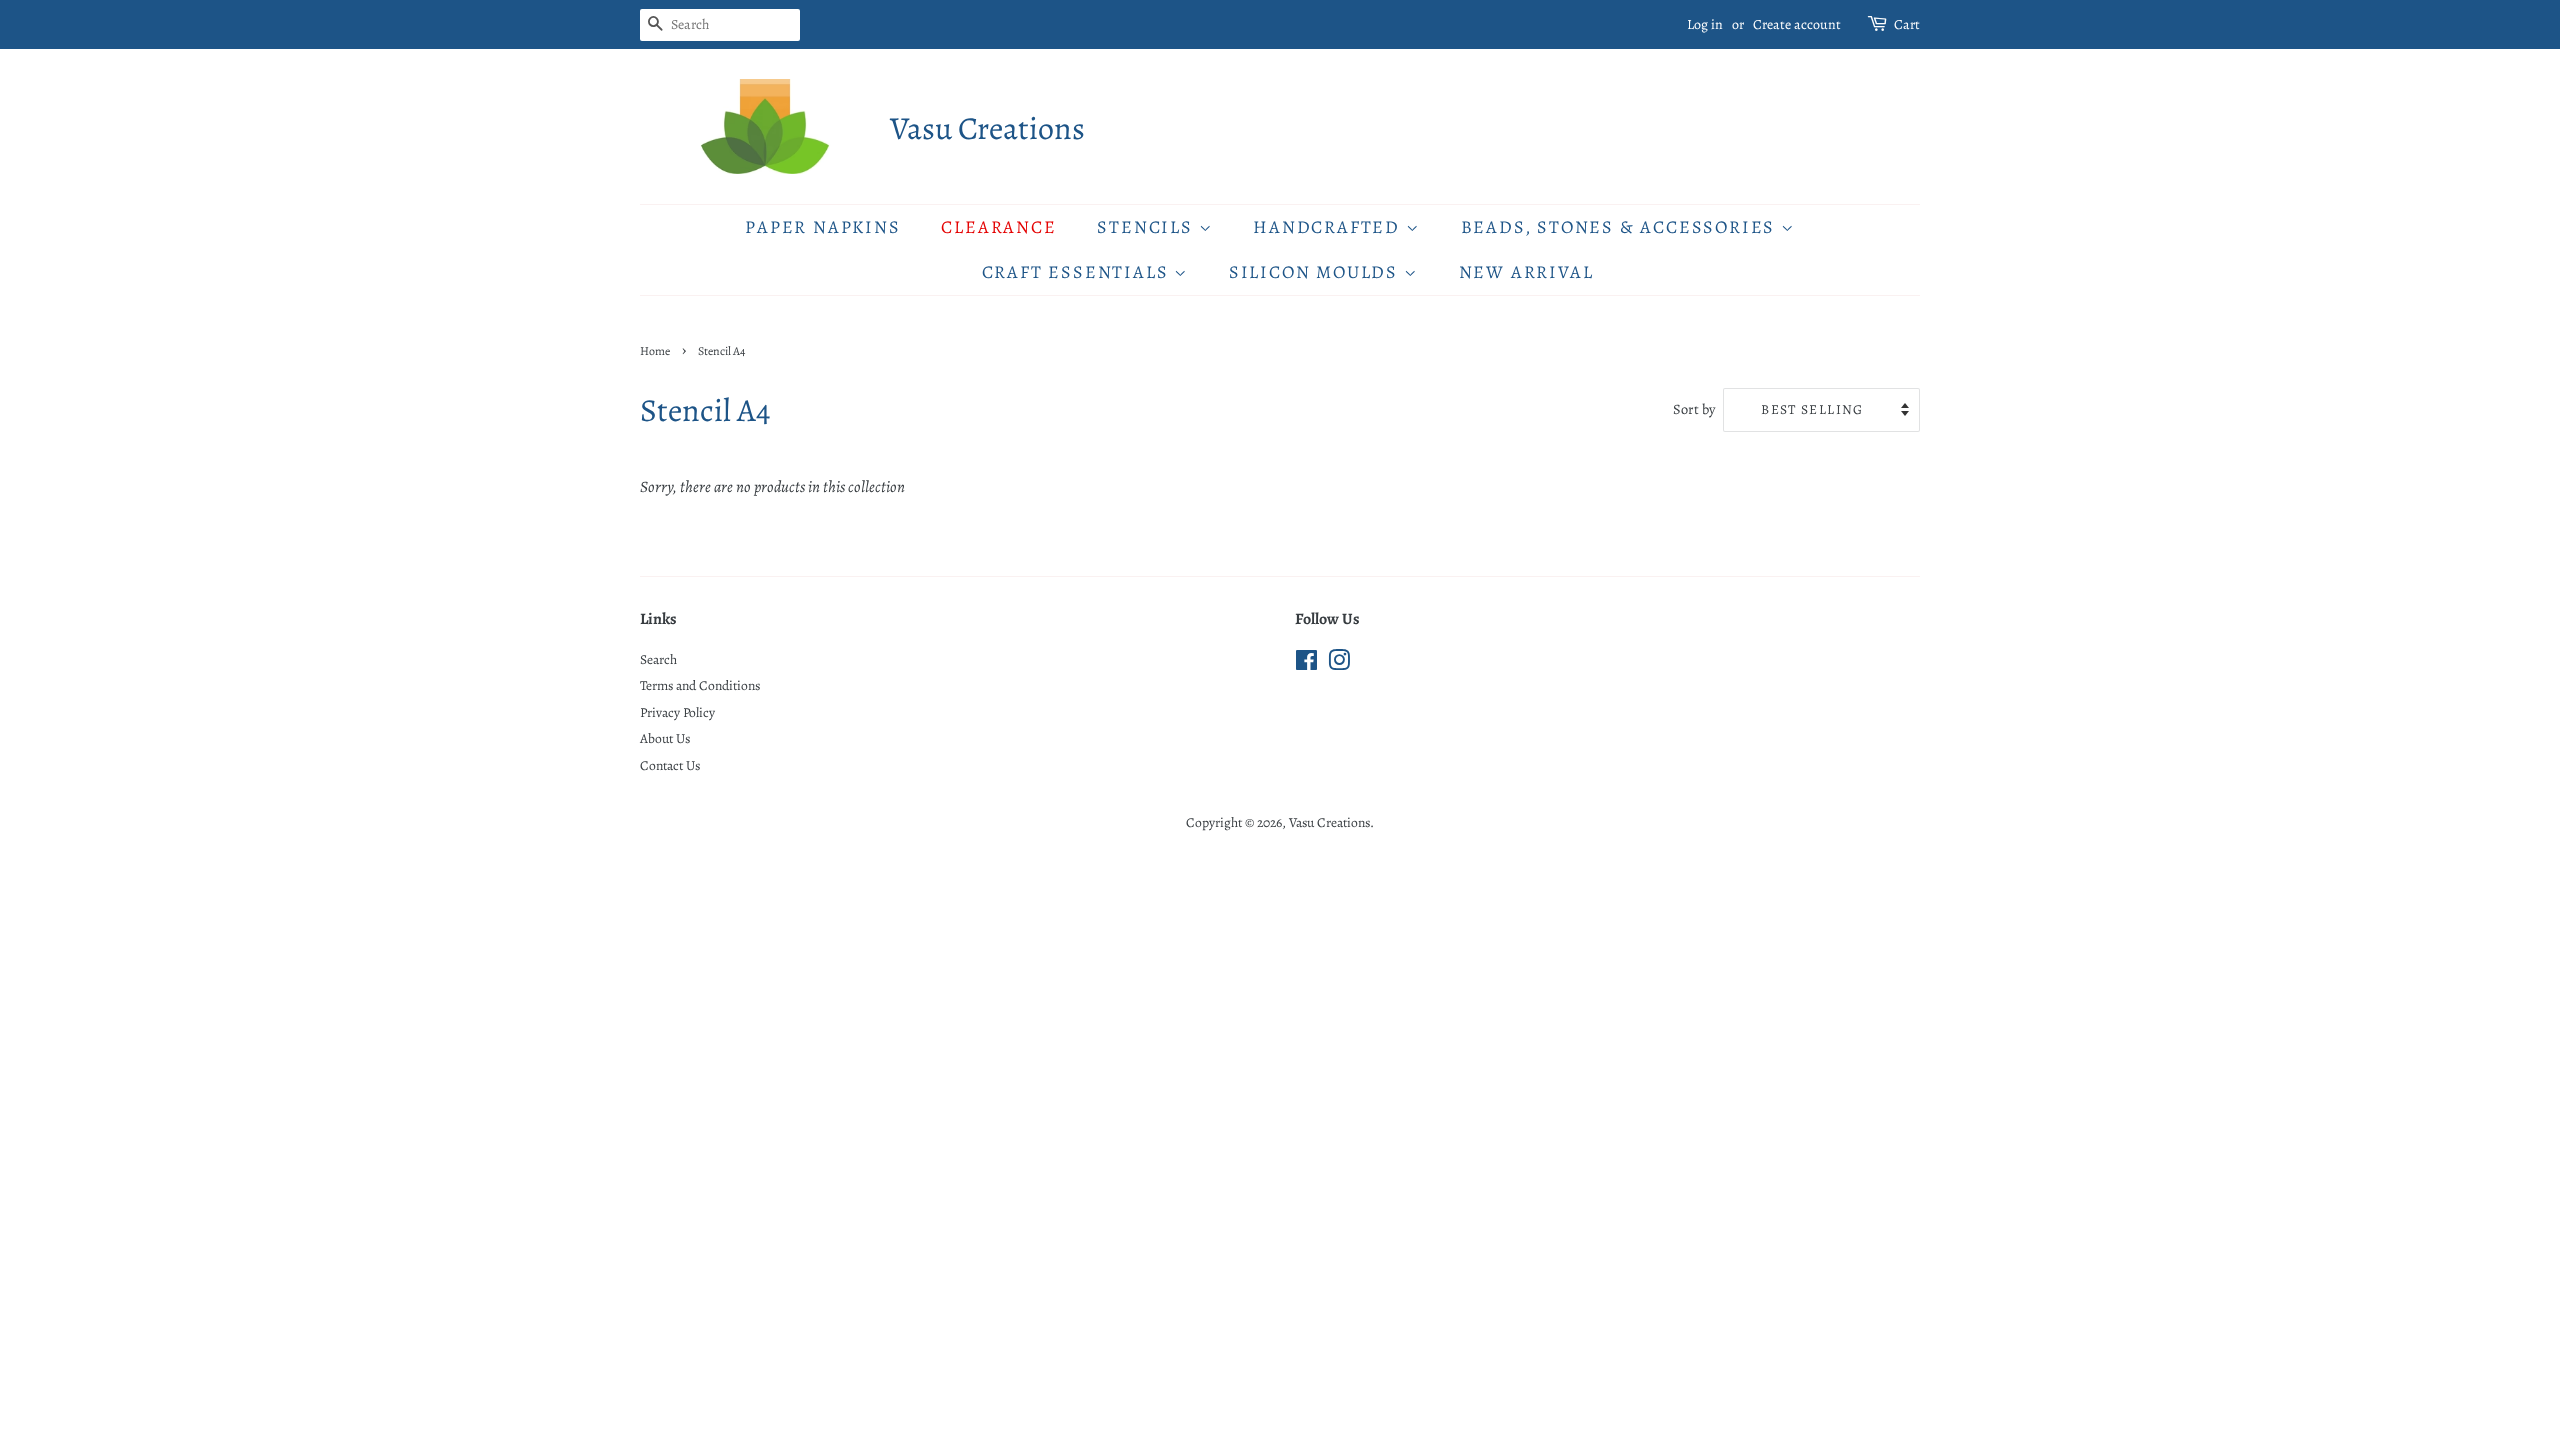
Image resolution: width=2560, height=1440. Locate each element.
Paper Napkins (822, 227)
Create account (1797, 24)
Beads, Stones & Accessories (1621, 227)
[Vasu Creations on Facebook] (1306, 664)
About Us (665, 738)
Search (658, 659)
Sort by (1694, 409)
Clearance (998, 227)
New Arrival (1526, 272)
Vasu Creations (987, 128)
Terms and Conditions (700, 685)
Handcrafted (1329, 227)
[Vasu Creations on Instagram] (1339, 664)
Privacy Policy (677, 712)
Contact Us (670, 765)
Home (655, 351)
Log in (1705, 24)
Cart (1907, 24)
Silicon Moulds (1316, 272)
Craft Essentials (1078, 272)
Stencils (1147, 227)
